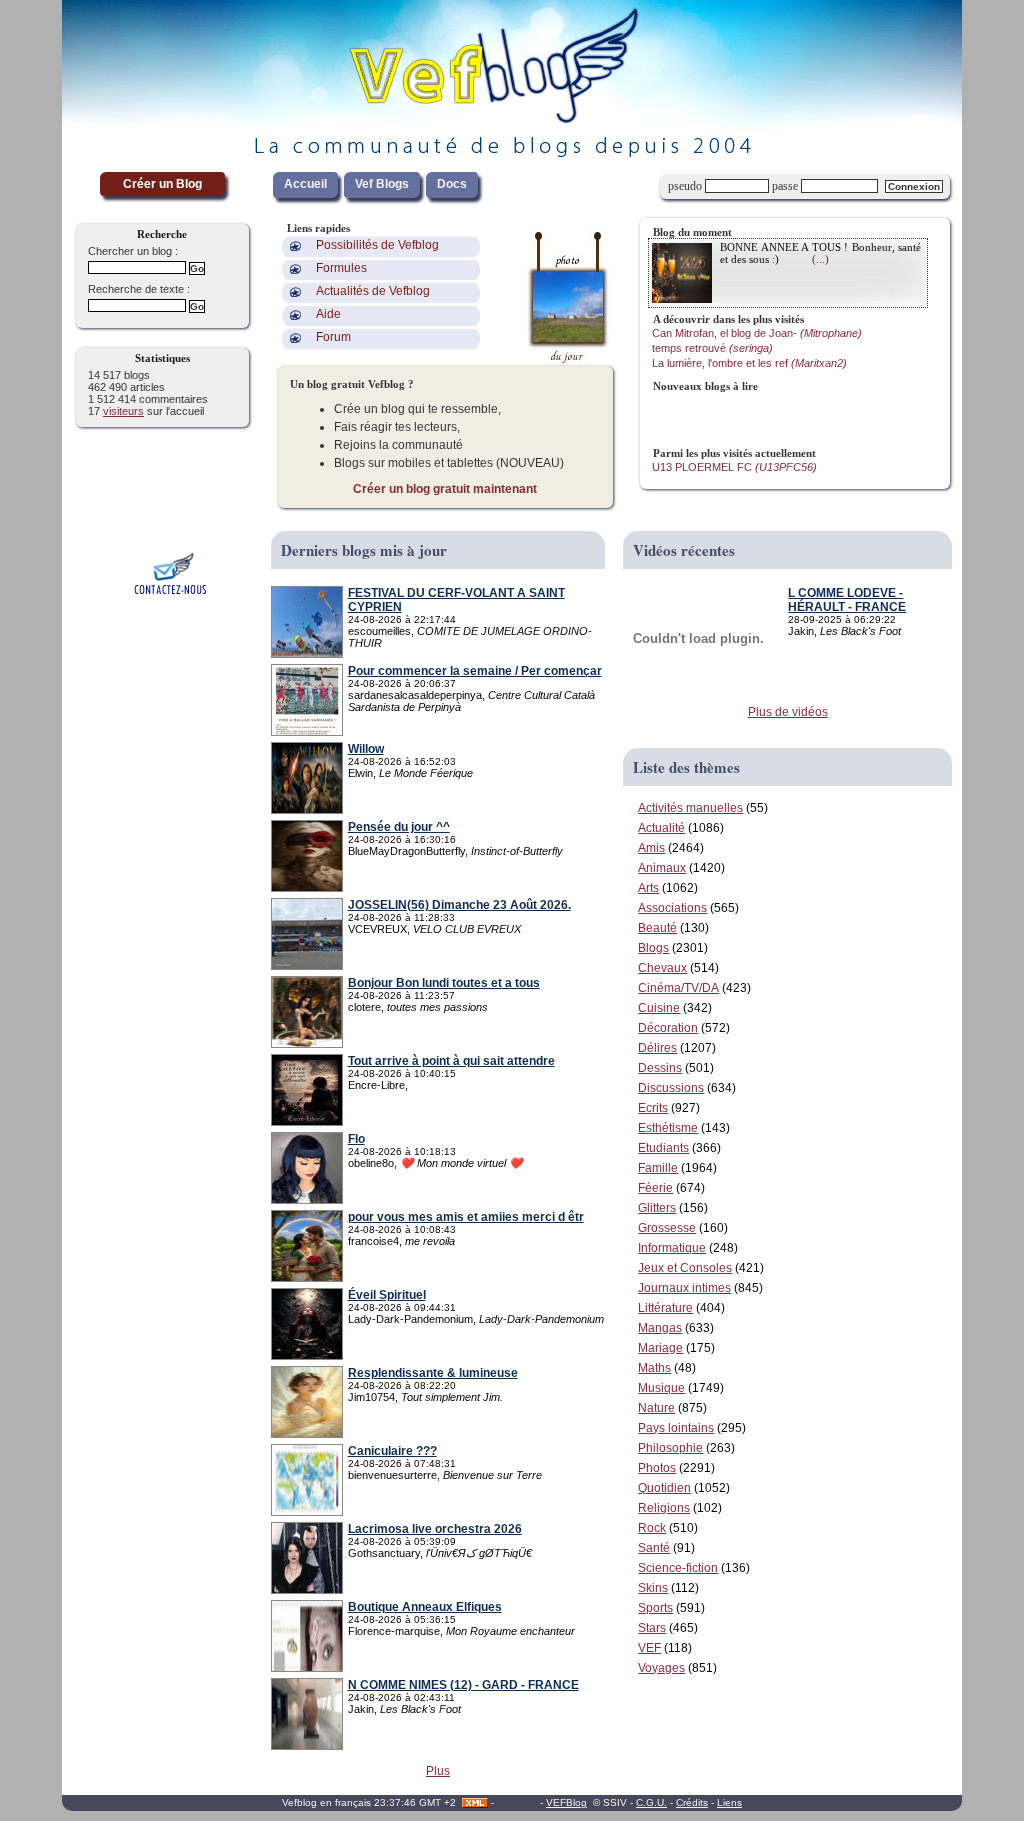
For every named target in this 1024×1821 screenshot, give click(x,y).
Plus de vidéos (788, 712)
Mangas (660, 1328)
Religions (664, 1508)
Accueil (305, 184)
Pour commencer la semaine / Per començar (475, 671)
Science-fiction (678, 1568)
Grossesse (667, 1228)
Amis (651, 848)
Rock (652, 1528)
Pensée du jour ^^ (399, 827)
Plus (438, 1771)
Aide (328, 314)
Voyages (661, 1668)
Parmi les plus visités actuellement (734, 453)
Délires (657, 1048)
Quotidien (664, 1488)
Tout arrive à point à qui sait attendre (451, 1061)
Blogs (653, 948)
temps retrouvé (712, 348)
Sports (655, 1608)
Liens (729, 1802)
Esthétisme (668, 1128)
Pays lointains (676, 1428)
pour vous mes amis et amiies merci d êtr (466, 1217)
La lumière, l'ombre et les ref (749, 363)
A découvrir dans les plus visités (728, 319)
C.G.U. (651, 1802)
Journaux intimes (684, 1288)
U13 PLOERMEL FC (734, 467)
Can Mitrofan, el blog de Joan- (757, 333)
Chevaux (662, 968)
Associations (672, 908)
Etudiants (663, 1148)
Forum (333, 337)
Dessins (660, 1068)
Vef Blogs (382, 184)
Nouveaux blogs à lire (705, 386)
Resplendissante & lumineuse (433, 1373)
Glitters (657, 1208)
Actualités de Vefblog (373, 291)
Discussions (671, 1088)
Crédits (692, 1802)
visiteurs (123, 411)
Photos (657, 1468)
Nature (656, 1408)
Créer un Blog (162, 184)
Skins (653, 1588)
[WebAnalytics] (517, 1802)
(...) (820, 259)
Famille (658, 1168)
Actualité (661, 828)
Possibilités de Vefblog (377, 245)
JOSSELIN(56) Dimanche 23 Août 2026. (459, 905)
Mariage (660, 1348)
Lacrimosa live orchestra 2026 (435, 1529)
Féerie (655, 1188)
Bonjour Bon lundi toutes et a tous (444, 983)
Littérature (665, 1308)
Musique (661, 1388)
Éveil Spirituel (387, 1295)
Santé (654, 1548)
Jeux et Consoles (685, 1268)
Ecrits (653, 1108)
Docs (452, 184)
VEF (649, 1648)
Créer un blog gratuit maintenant (445, 489)
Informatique (672, 1248)
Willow (366, 749)
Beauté (657, 928)
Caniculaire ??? (392, 1451)
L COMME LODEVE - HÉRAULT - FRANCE (847, 600)
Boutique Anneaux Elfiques (425, 1607)
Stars (652, 1628)
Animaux (662, 868)
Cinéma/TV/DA (678, 988)
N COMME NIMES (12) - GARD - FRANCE (463, 1685)
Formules (341, 268)
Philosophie (670, 1448)
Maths (654, 1368)
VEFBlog (566, 1802)
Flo (356, 1139)
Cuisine (659, 1008)
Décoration (668, 1028)
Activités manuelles (690, 808)
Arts (648, 888)
